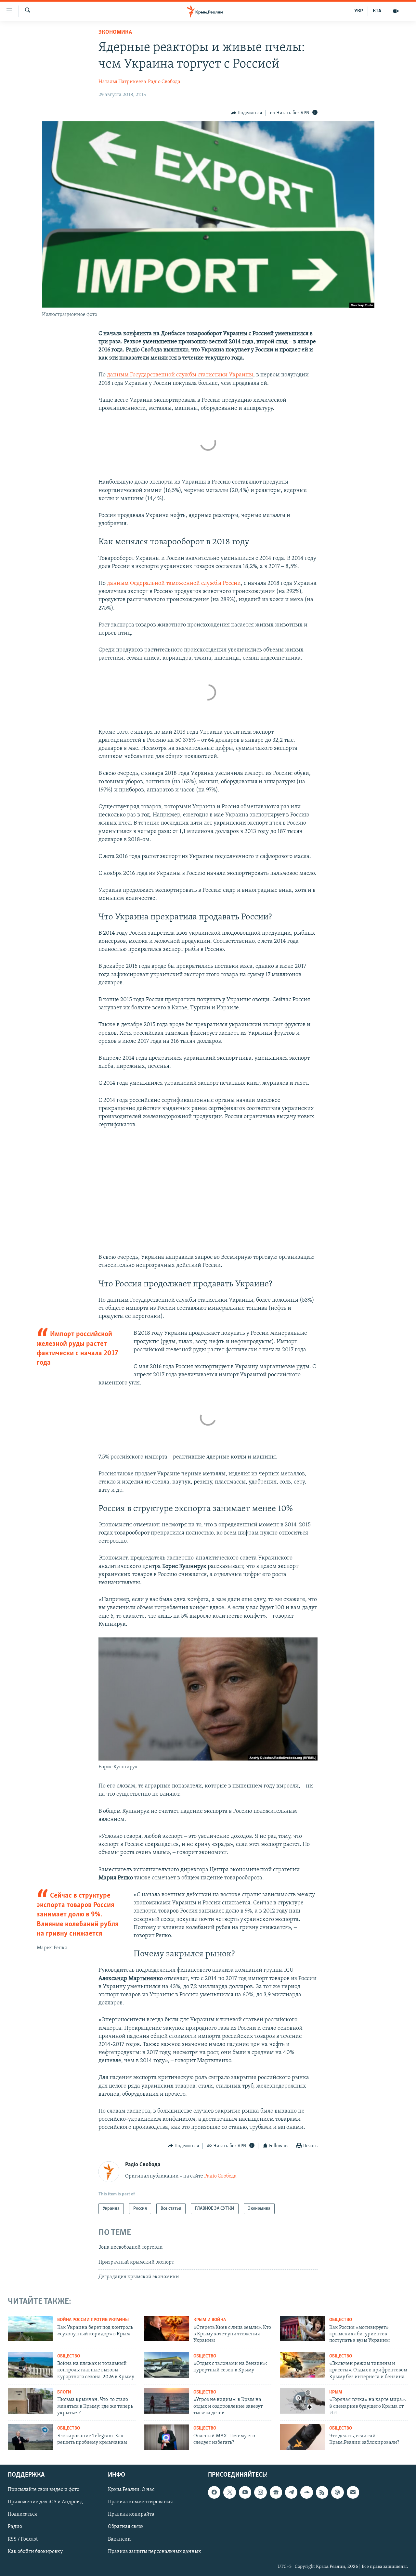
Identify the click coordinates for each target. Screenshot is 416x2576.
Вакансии (119, 2539)
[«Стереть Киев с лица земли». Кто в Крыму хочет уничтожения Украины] (166, 2329)
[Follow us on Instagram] (260, 2492)
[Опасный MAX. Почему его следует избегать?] (166, 2437)
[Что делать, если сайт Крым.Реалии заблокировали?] (302, 2437)
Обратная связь (126, 2527)
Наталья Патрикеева (122, 82)
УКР (359, 11)
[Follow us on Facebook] (214, 2492)
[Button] (247, 113)
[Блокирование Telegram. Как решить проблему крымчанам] (30, 2437)
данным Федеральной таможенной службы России (174, 584)
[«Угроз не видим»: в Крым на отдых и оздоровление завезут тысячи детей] (166, 2401)
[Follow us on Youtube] (245, 2492)
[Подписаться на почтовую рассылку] (353, 2492)
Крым (336, 2392)
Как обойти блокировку (35, 2552)
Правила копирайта (131, 2515)
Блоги (64, 2392)
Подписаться (22, 2515)
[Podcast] (337, 2492)
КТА (377, 11)
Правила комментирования (140, 2502)
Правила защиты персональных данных (154, 2552)
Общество (341, 2320)
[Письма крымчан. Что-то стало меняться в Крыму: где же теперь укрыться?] (30, 2401)
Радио (15, 2527)
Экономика (115, 32)
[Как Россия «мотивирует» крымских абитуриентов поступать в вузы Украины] (302, 2329)
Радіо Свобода (164, 82)
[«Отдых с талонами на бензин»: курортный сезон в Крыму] (166, 2365)
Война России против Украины (93, 2320)
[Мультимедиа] (396, 11)
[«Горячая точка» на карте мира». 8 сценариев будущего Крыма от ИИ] (302, 2401)
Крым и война (210, 2320)
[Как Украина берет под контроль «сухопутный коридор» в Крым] (30, 2329)
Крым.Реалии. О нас (131, 2490)
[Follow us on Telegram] (291, 2492)
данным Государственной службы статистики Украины (180, 375)
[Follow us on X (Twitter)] (229, 2492)
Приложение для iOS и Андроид (45, 2502)
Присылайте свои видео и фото (44, 2490)
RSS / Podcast (23, 2539)
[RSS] (322, 2492)
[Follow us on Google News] (276, 2492)
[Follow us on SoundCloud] (306, 2492)
